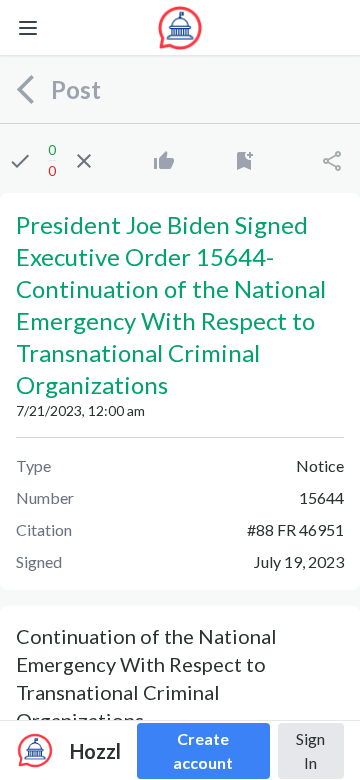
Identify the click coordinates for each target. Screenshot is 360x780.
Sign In (310, 750)
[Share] (332, 161)
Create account (203, 750)
